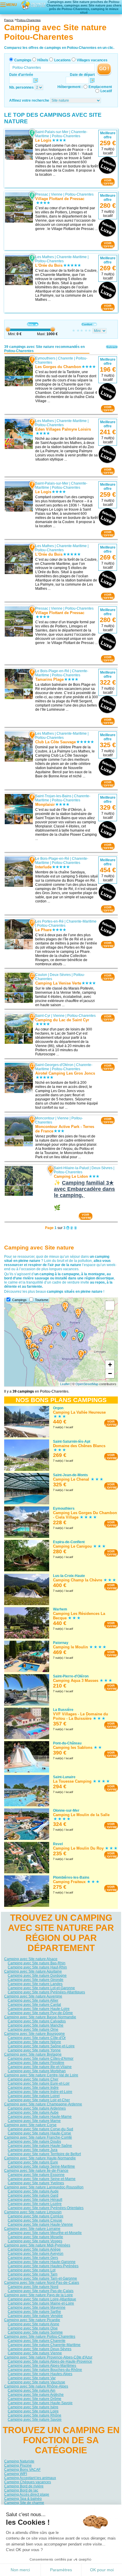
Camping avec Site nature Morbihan (37, 2071)
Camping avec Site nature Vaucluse (36, 2382)
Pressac (42, 194)
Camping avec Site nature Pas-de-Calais (41, 2291)
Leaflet (65, 1384)
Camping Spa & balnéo (23, 2499)
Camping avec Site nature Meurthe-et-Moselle (45, 2233)
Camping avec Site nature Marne (34, 2121)
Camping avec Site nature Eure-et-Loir (39, 2083)
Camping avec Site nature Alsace (31, 1959)
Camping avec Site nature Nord (33, 2287)
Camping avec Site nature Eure (33, 2162)
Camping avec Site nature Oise (33, 2328)
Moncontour (45, 1118)
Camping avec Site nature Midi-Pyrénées (37, 2245)
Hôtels (43, 60)
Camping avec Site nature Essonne (36, 2175)
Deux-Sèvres (60, 975)
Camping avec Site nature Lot (32, 2270)
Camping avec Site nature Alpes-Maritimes (42, 2366)
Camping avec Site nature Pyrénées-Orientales (46, 2208)
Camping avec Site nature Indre (33, 2088)
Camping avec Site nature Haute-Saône (40, 2146)
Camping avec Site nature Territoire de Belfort (44, 2154)
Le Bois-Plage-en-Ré (52, 671)
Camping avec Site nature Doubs (34, 2142)
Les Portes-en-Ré (49, 921)
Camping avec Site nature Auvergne (33, 1996)
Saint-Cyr (43, 1016)
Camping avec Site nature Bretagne (33, 2054)
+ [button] (110, 1365)
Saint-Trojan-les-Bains (53, 796)
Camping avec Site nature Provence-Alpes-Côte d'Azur (48, 2357)
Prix (30, 324)
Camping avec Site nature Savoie (35, 2420)
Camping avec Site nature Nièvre (34, 2042)
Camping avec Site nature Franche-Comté (38, 2137)
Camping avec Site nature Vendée (35, 2316)
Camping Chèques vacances (28, 2482)
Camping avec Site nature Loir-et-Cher (39, 2100)
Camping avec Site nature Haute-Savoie (40, 2403)
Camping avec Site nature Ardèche (36, 2395)
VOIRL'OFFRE (108, 182)
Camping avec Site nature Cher (33, 2079)
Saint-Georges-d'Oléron (54, 1065)
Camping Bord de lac (21, 2490)
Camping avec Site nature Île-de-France (36, 2171)
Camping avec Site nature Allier (33, 2000)
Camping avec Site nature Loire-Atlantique (42, 2299)
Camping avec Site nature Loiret (34, 2096)
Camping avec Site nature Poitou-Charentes (40, 2337)
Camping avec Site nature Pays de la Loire (38, 2295)
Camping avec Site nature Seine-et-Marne (42, 2179)
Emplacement (100, 87)
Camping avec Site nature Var (32, 2378)
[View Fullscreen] (110, 1305)
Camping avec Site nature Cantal (34, 2005)
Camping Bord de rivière (24, 2486)
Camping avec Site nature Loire (33, 2411)
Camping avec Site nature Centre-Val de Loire (41, 2075)
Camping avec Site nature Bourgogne (34, 2034)
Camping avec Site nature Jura (33, 2150)
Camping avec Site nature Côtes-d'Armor (41, 2059)
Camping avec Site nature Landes (35, 1984)
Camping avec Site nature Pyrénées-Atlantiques (46, 1992)
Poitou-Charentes (66, 136)
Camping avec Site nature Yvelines (36, 2183)
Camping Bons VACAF (22, 2470)
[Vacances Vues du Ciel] (33, 5)
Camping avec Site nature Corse (30, 2125)
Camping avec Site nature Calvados (37, 2021)
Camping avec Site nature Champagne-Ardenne (43, 2104)
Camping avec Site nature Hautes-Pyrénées (43, 2266)
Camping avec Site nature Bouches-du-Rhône (45, 2370)
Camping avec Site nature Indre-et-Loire (40, 2092)
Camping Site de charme (24, 2503)
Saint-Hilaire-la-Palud (71, 1168)
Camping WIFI (16, 2474)
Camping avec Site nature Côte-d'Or (37, 2038)
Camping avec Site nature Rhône (34, 2415)
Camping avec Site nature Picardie (32, 2320)
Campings (23, 60)
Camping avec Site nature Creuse (35, 2220)
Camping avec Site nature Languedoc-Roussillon (44, 2187)
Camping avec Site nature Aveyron (36, 2254)
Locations (62, 60)
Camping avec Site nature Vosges (35, 2241)
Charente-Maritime (72, 257)
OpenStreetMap (87, 1384)
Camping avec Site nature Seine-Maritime (41, 2166)
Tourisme (42, 1300)
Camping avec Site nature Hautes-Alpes (40, 2374)
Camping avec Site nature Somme (35, 2332)
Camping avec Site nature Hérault (35, 2200)
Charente (66, 358)
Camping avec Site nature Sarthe (34, 2312)
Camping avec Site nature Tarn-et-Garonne (42, 2278)
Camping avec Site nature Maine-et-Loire (41, 2303)
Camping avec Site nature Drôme (34, 2399)
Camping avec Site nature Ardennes (37, 2108)
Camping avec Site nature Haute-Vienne (40, 2225)
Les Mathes (45, 257)
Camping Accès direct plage (27, 2494)
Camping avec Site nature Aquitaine (33, 1971)
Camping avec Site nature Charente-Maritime (44, 2345)
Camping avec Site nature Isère (33, 2407)
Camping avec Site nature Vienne (35, 2353)
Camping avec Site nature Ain (32, 2390)
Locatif (106, 91)
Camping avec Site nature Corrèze (36, 2216)
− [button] (110, 1374)
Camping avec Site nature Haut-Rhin (37, 1967)
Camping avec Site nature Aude (33, 2191)
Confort (87, 324)
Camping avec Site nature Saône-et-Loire (41, 2046)
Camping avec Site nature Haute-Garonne (42, 2262)
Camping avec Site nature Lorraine (32, 2229)
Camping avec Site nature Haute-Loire (39, 2009)
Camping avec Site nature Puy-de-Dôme (40, 2013)
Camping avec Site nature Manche (36, 2025)
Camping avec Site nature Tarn (33, 2274)
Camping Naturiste (19, 2461)
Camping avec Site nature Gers (33, 2258)
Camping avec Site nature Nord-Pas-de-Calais (42, 2283)
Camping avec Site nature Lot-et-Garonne (41, 1988)
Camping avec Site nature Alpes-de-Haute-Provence (50, 2361)
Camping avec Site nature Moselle (35, 2237)
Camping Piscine (18, 2465)
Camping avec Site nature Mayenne (37, 2307)
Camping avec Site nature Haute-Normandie (40, 2158)
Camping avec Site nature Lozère (35, 2204)
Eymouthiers (45, 358)
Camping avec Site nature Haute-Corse (39, 2133)
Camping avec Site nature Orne (33, 2030)
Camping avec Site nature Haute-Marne (40, 2117)
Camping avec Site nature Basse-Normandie (40, 2017)
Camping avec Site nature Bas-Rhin (37, 1963)
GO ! (104, 69)
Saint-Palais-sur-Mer (52, 132)
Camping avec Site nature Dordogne (37, 1976)
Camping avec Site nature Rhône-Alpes (36, 2386)
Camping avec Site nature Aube (33, 2112)
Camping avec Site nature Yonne (34, 2050)
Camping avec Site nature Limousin (33, 2212)
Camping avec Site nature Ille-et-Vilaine (40, 2067)
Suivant (112, 347)
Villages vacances (92, 60)
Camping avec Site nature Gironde (36, 1980)
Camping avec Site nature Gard (33, 2195)
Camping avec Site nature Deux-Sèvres (40, 2349)
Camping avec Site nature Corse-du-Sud (40, 2129)
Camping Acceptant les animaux (30, 2478)
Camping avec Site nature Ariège (34, 2249)
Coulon (41, 975)
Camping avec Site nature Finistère (36, 2063)
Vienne (57, 194)
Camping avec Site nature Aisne (33, 2324)
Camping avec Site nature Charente (37, 2341)
